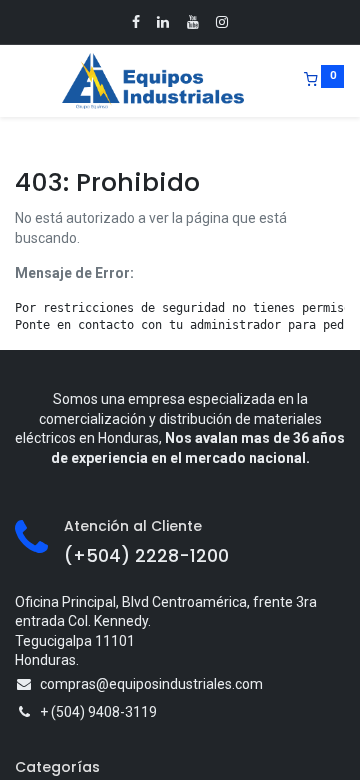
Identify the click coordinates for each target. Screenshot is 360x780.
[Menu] (17, 81)
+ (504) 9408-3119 (98, 712)
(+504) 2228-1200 (146, 556)
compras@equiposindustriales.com (151, 684)
